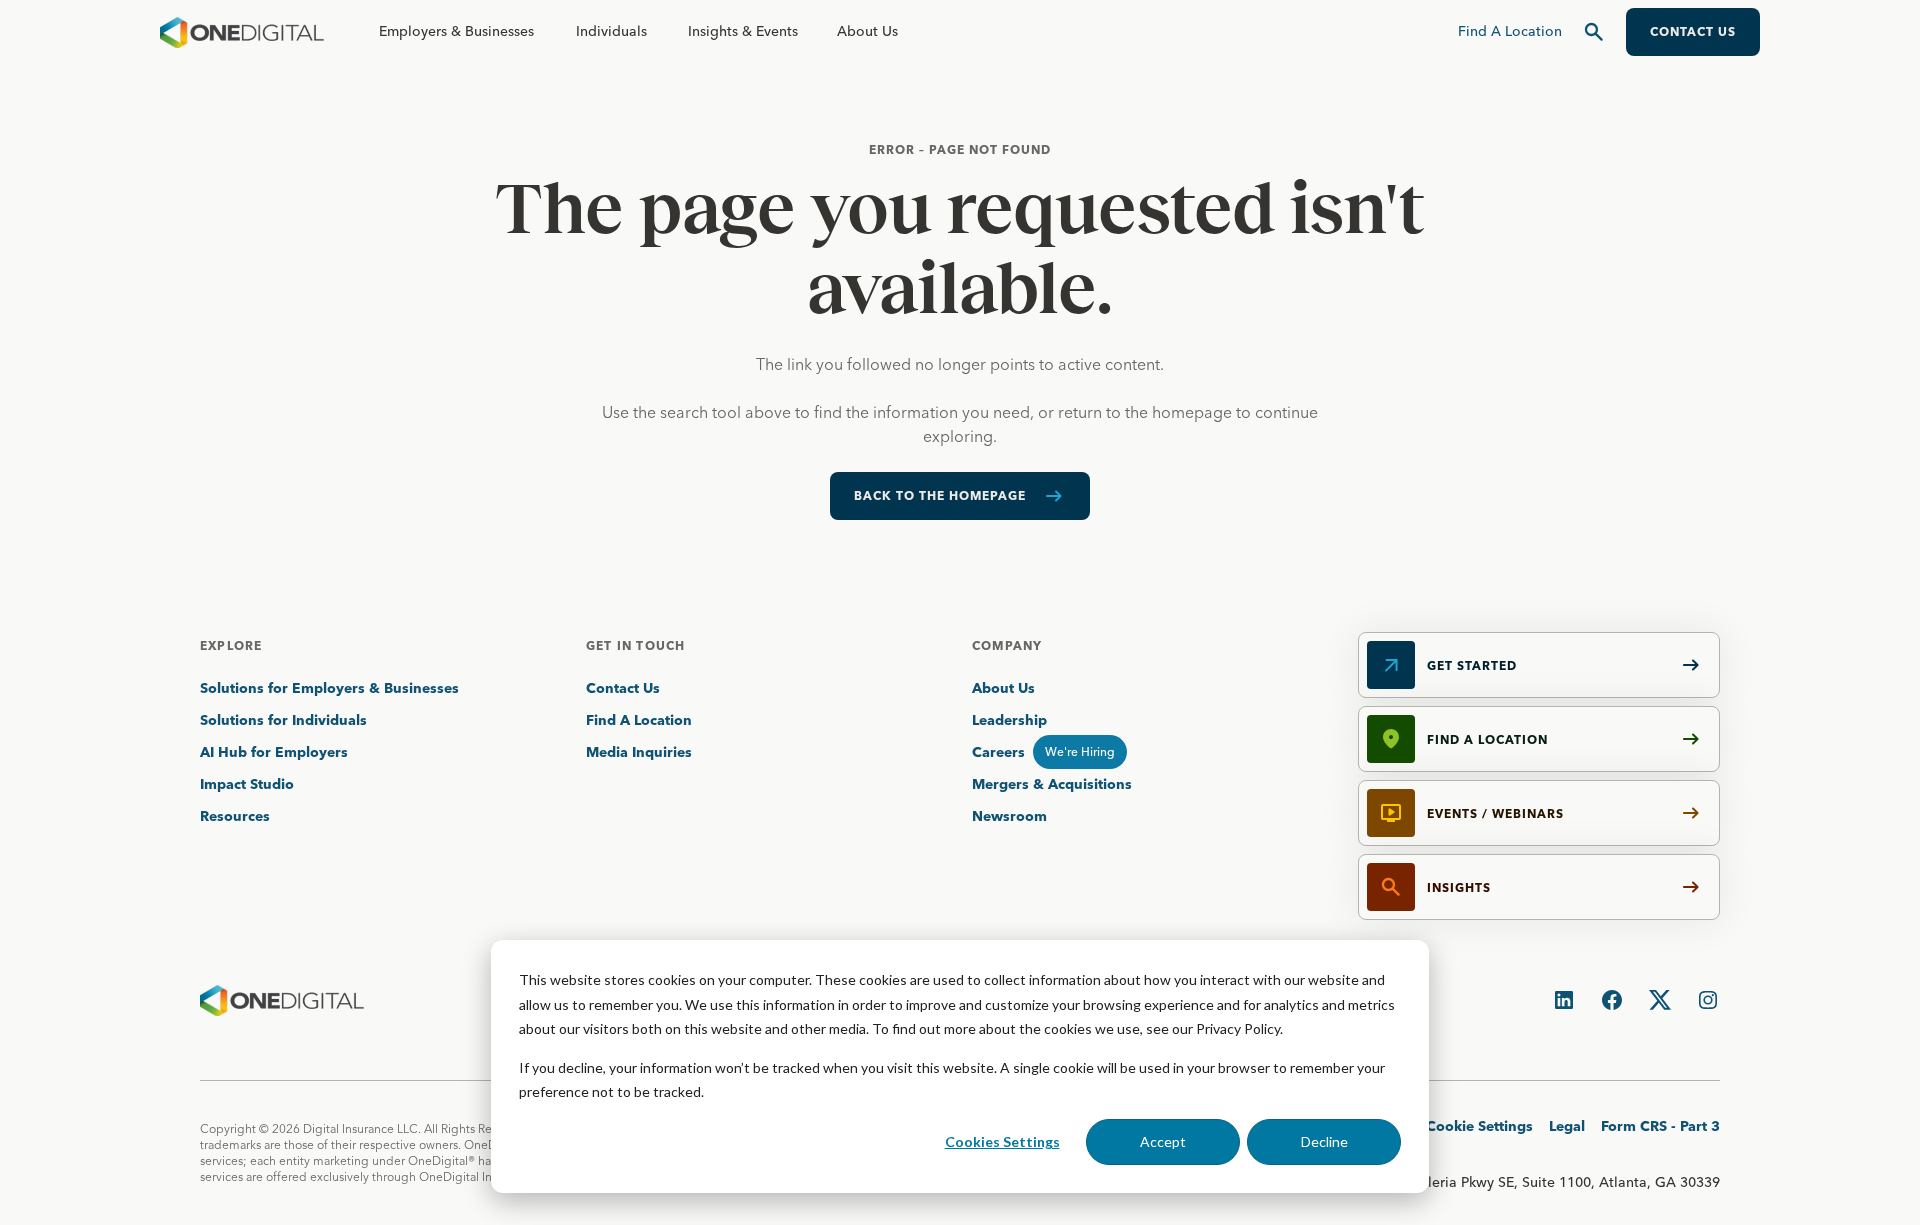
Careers (998, 752)
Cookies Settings (1002, 1141)
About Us (867, 31)
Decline (1324, 1141)
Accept (1163, 1141)
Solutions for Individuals (283, 720)
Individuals (611, 31)
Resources (235, 816)
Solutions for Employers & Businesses (329, 688)
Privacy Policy (1238, 1028)
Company (1007, 645)
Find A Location (639, 720)
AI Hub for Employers (276, 752)
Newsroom (1009, 816)
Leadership (1009, 720)
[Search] (1594, 32)
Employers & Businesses (456, 31)
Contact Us (623, 688)
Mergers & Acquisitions (1052, 784)
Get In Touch (635, 645)
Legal (1567, 1126)
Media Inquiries (639, 752)
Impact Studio (247, 784)
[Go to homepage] (242, 32)
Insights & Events (743, 31)
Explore (231, 645)
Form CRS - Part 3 (1660, 1126)
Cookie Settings (1479, 1126)
